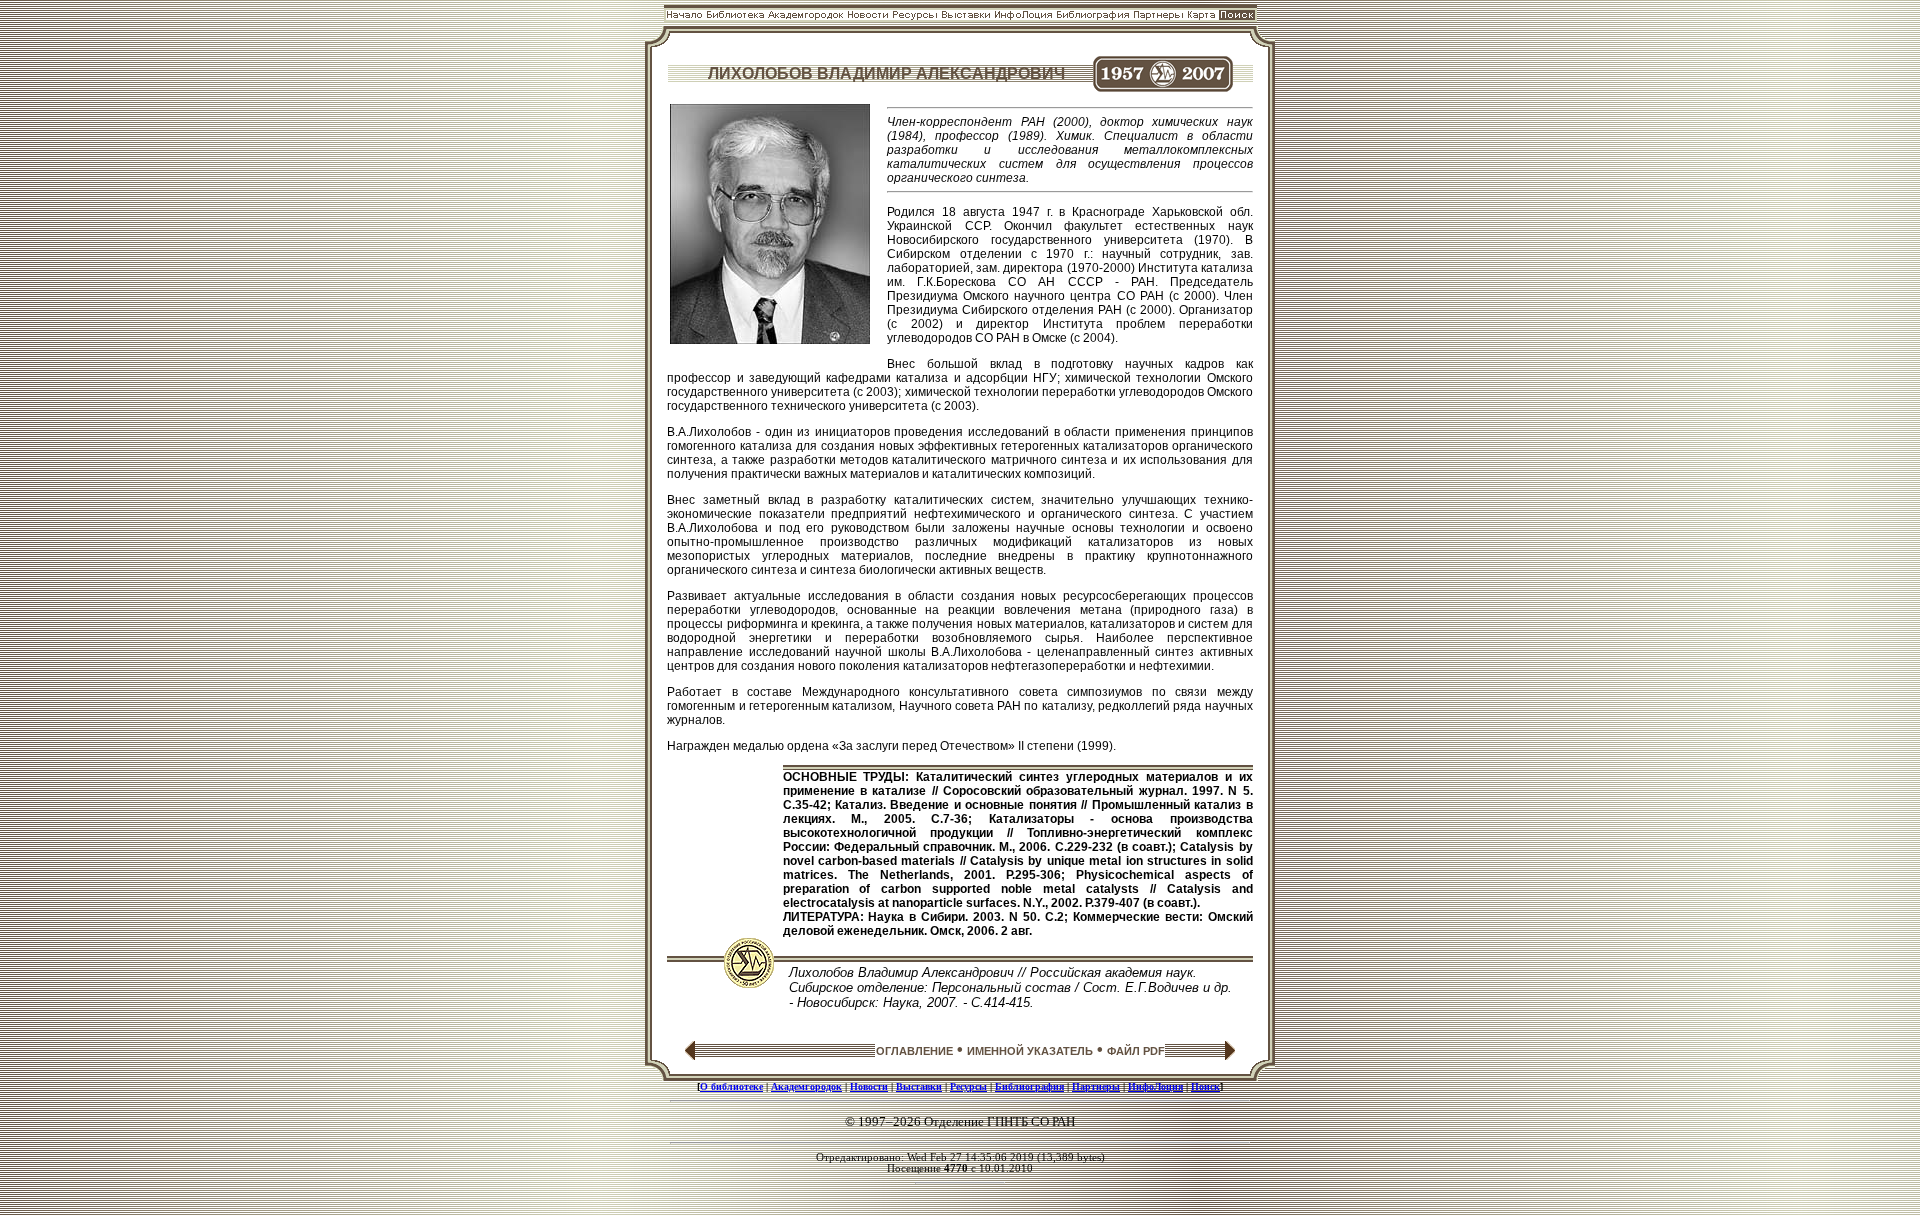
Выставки (919, 1086)
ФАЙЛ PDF (1136, 1051)
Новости (869, 1086)
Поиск (1205, 1086)
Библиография (1029, 1086)
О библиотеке (731, 1086)
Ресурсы (968, 1086)
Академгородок (806, 1086)
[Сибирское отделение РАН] (749, 982)
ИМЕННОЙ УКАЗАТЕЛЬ (1030, 1051)
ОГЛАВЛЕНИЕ (914, 1051)
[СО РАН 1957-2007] (1163, 86)
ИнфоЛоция (1155, 1086)
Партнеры (1096, 1086)
